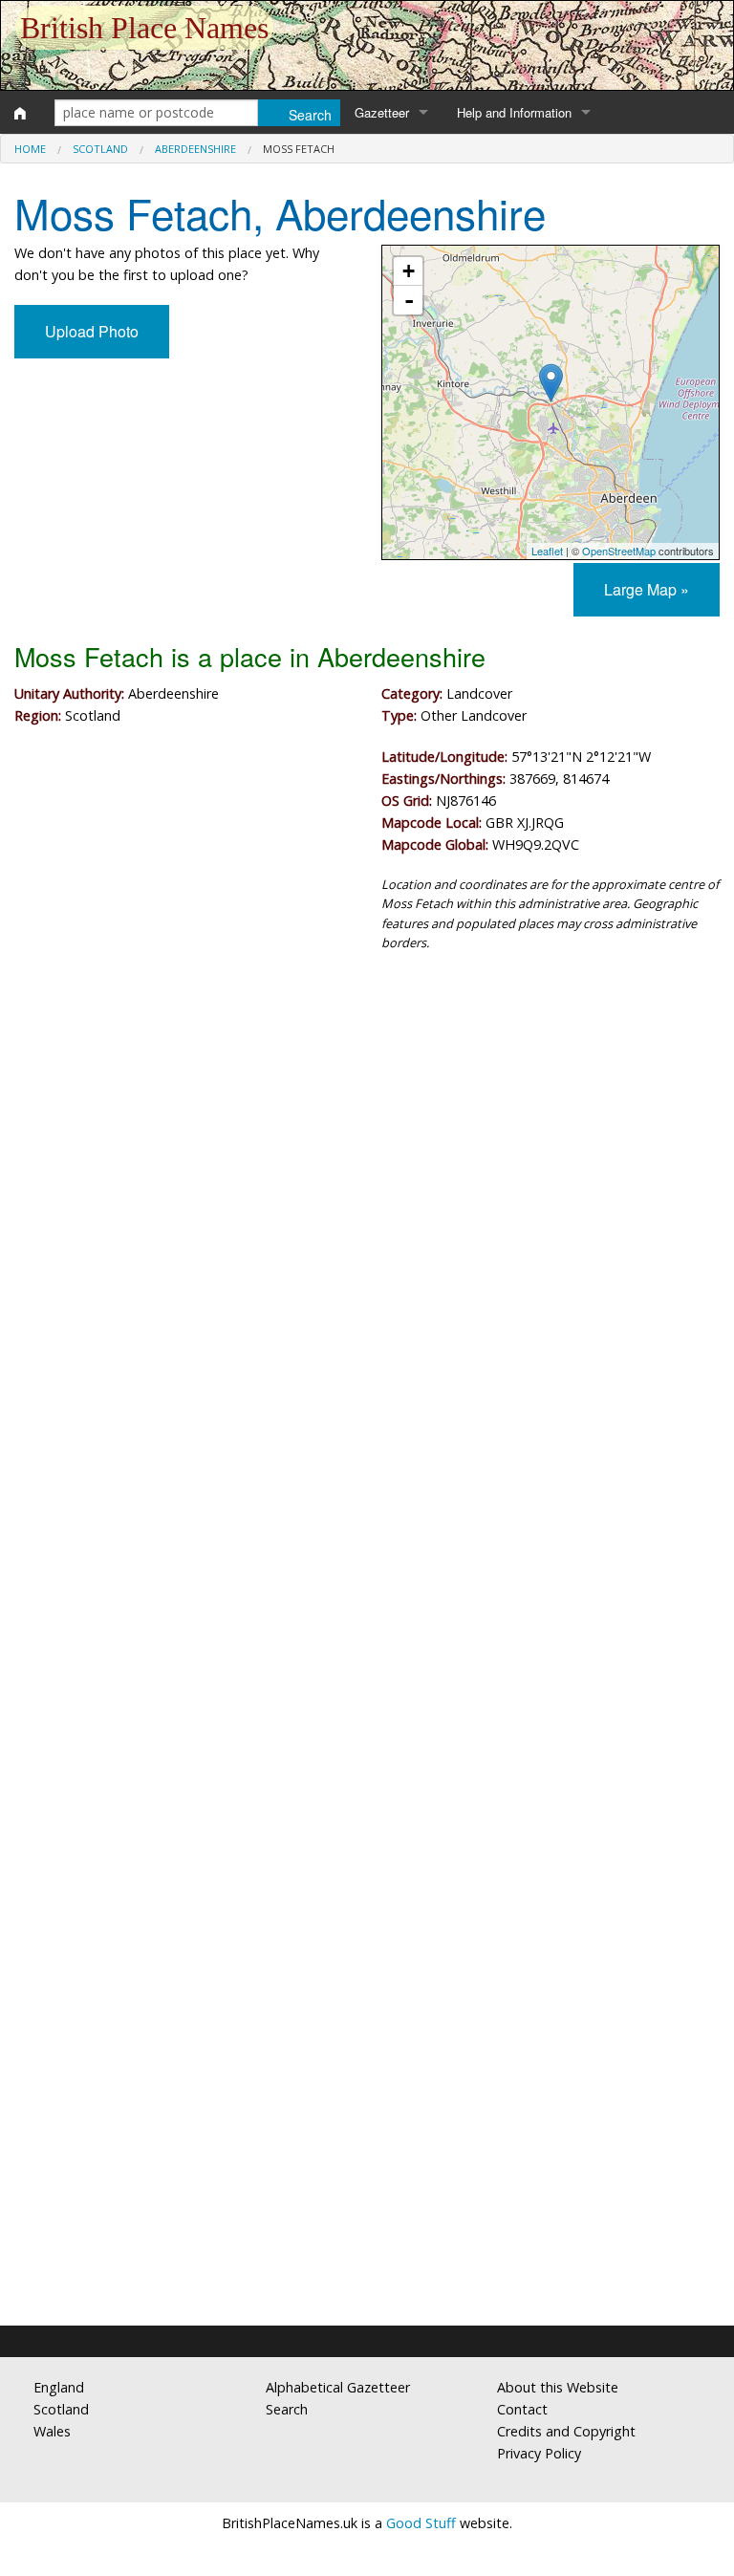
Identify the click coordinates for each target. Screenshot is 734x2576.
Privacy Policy (539, 2453)
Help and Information (514, 112)
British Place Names (144, 28)
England (59, 2387)
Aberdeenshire (195, 149)
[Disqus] (367, 1540)
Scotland (100, 149)
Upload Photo (92, 331)
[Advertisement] (367, 1125)
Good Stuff (421, 2523)
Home (30, 149)
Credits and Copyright (566, 2431)
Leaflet (547, 551)
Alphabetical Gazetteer (338, 2387)
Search (287, 2409)
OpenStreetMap (619, 551)
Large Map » (647, 589)
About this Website (558, 2387)
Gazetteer (382, 112)
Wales (52, 2431)
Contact (522, 2409)
